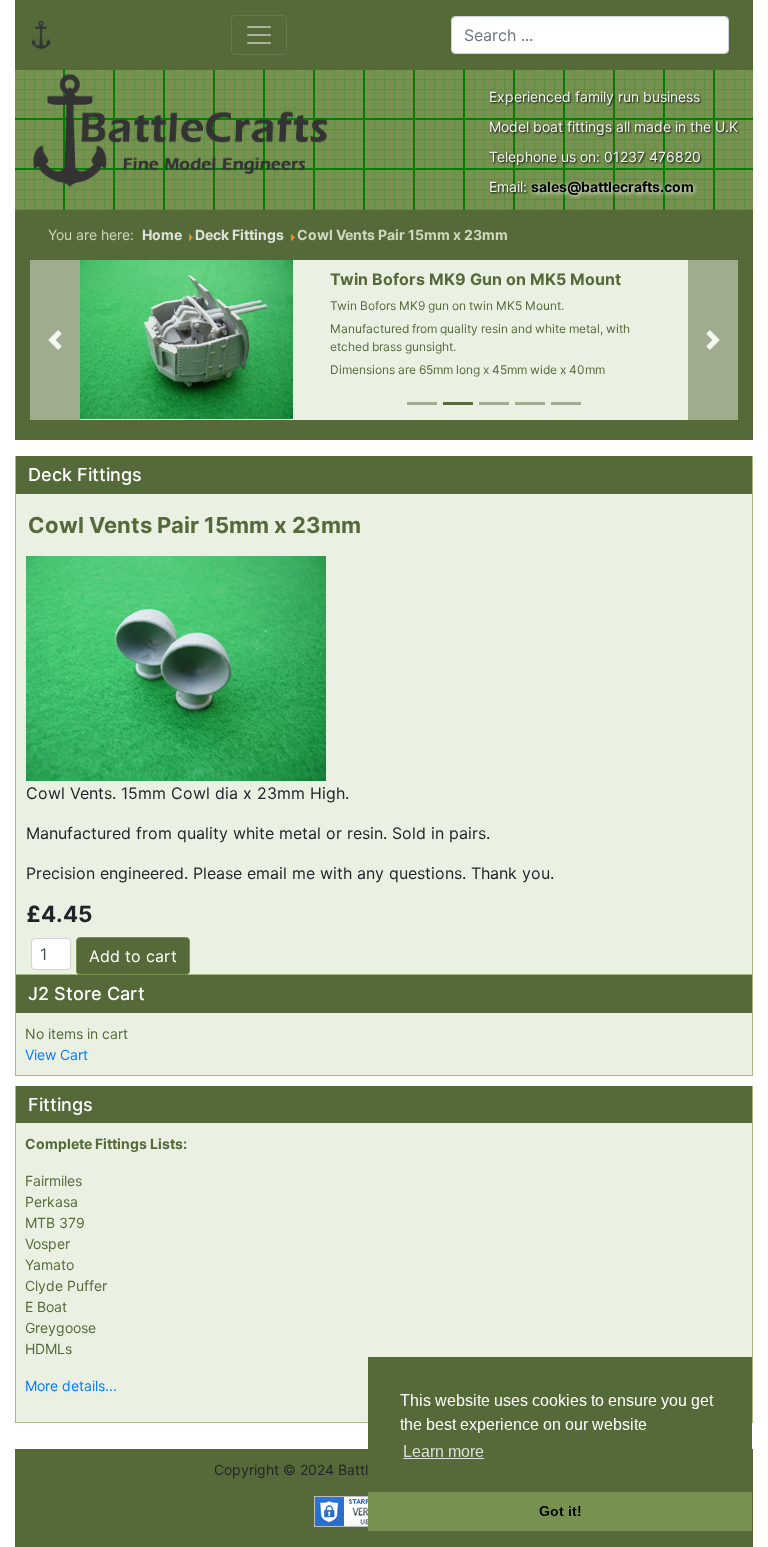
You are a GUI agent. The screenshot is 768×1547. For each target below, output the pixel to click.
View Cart (56, 1054)
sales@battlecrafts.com (612, 186)
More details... (71, 1385)
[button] (55, 340)
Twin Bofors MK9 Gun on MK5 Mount (475, 279)
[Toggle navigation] (259, 35)
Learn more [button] (443, 1451)
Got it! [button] (560, 1511)
